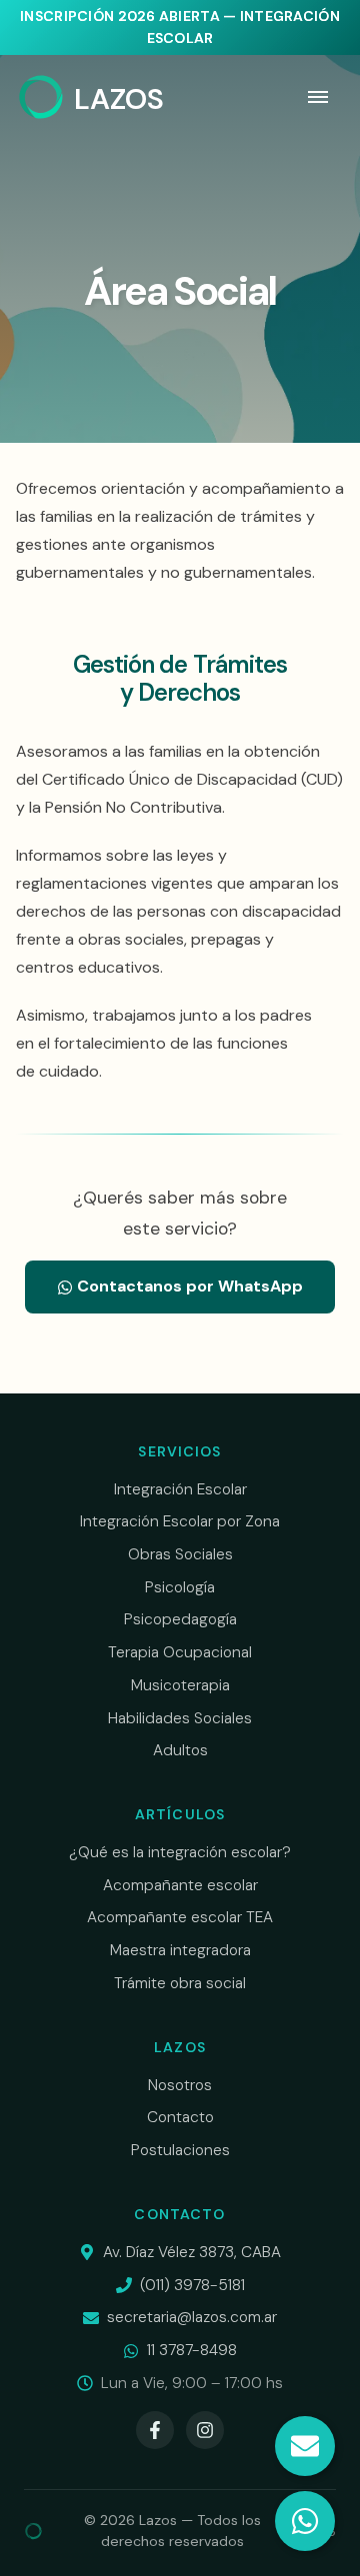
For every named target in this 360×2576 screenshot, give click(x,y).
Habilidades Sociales (180, 1718)
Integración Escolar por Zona (180, 1521)
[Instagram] (205, 2430)
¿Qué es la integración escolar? (180, 1852)
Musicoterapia (180, 1685)
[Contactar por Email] (305, 2446)
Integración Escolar (180, 1489)
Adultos (180, 1750)
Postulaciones (180, 2150)
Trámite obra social (180, 1983)
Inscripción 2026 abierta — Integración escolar (180, 26)
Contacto (180, 2117)
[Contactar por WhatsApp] (305, 2521)
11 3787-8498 (192, 2350)
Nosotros (180, 2085)
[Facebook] (155, 2430)
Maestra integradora (180, 1950)
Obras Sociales (180, 1554)
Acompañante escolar (180, 1885)
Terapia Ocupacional (180, 1652)
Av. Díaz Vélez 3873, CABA (192, 2252)
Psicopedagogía (180, 1619)
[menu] (318, 97)
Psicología (180, 1587)
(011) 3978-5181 (192, 2285)
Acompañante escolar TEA (180, 1917)
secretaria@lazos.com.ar (192, 2317)
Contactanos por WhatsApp (188, 1286)
